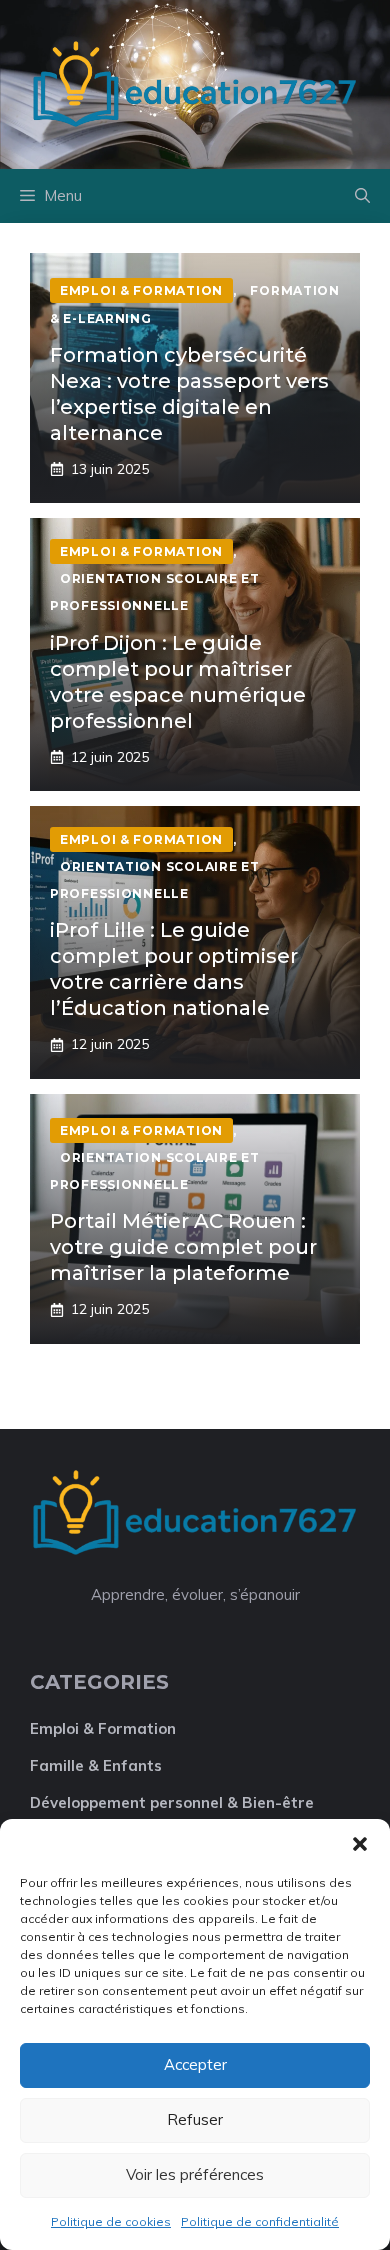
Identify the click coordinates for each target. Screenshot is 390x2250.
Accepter (195, 2064)
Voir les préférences (195, 2174)
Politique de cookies (111, 2221)
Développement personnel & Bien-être (172, 1802)
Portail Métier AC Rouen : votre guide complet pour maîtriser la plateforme (183, 1247)
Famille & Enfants (96, 1765)
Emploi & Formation (103, 1728)
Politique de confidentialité (260, 2221)
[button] (360, 1844)
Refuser (195, 2119)
